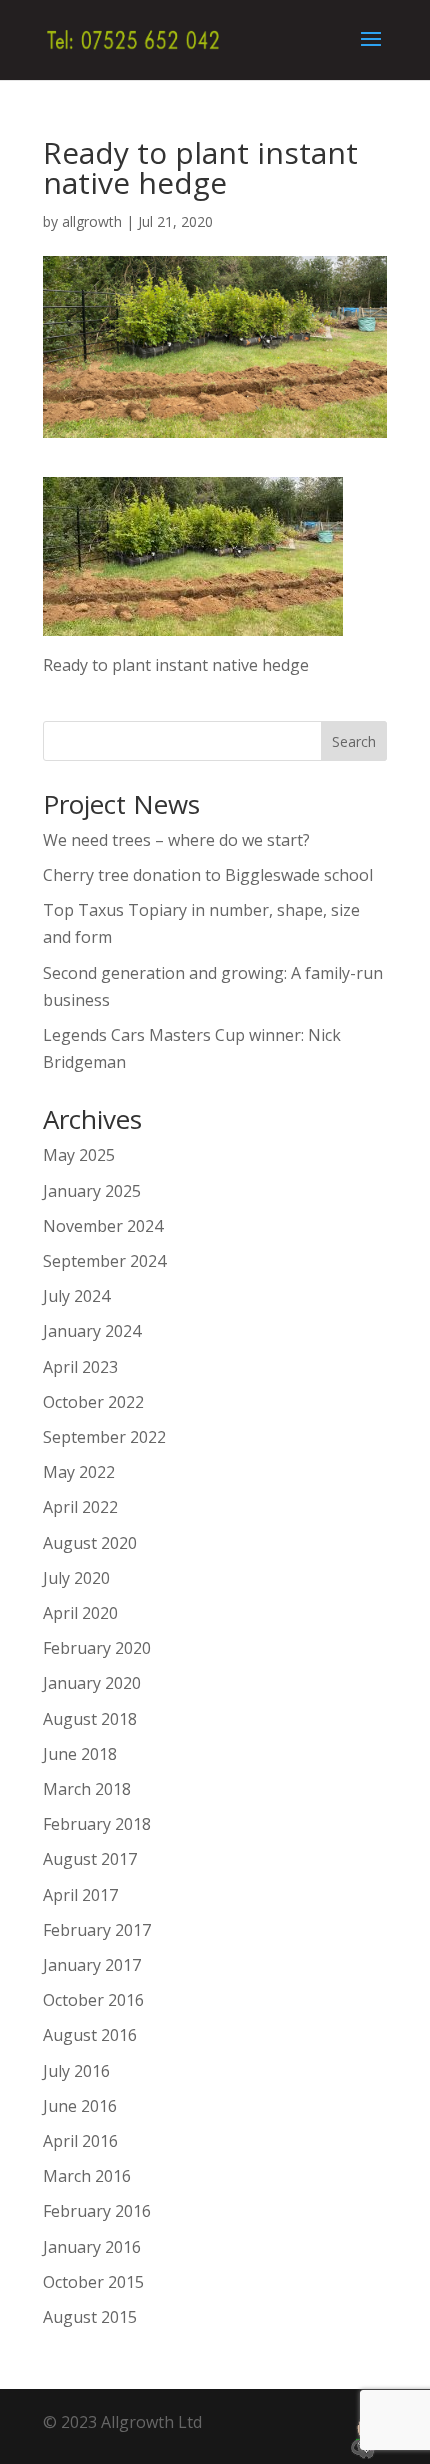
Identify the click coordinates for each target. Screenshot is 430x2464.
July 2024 (76, 1296)
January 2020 (92, 1683)
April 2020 (80, 1613)
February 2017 (97, 1930)
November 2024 (103, 1226)
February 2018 (97, 1824)
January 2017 (92, 1965)
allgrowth (92, 221)
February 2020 (97, 1648)
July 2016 (76, 2071)
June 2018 (80, 1754)
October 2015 (93, 2282)
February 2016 (97, 2211)
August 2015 (90, 2317)
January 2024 (92, 1331)
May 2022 (79, 1472)
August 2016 (90, 2035)
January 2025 (92, 1191)
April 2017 (80, 1895)
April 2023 (80, 1367)
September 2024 (104, 1261)
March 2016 (87, 2176)
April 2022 (80, 1507)
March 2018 (87, 1789)
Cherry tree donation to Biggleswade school (208, 875)
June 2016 (80, 2106)
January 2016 (92, 2247)
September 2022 (104, 1437)
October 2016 (93, 2000)
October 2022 (93, 1402)
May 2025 (79, 1155)
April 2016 (80, 2141)
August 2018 (90, 1719)
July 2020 (76, 1578)
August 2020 (90, 1543)
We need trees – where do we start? (176, 840)
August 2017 (90, 1859)
